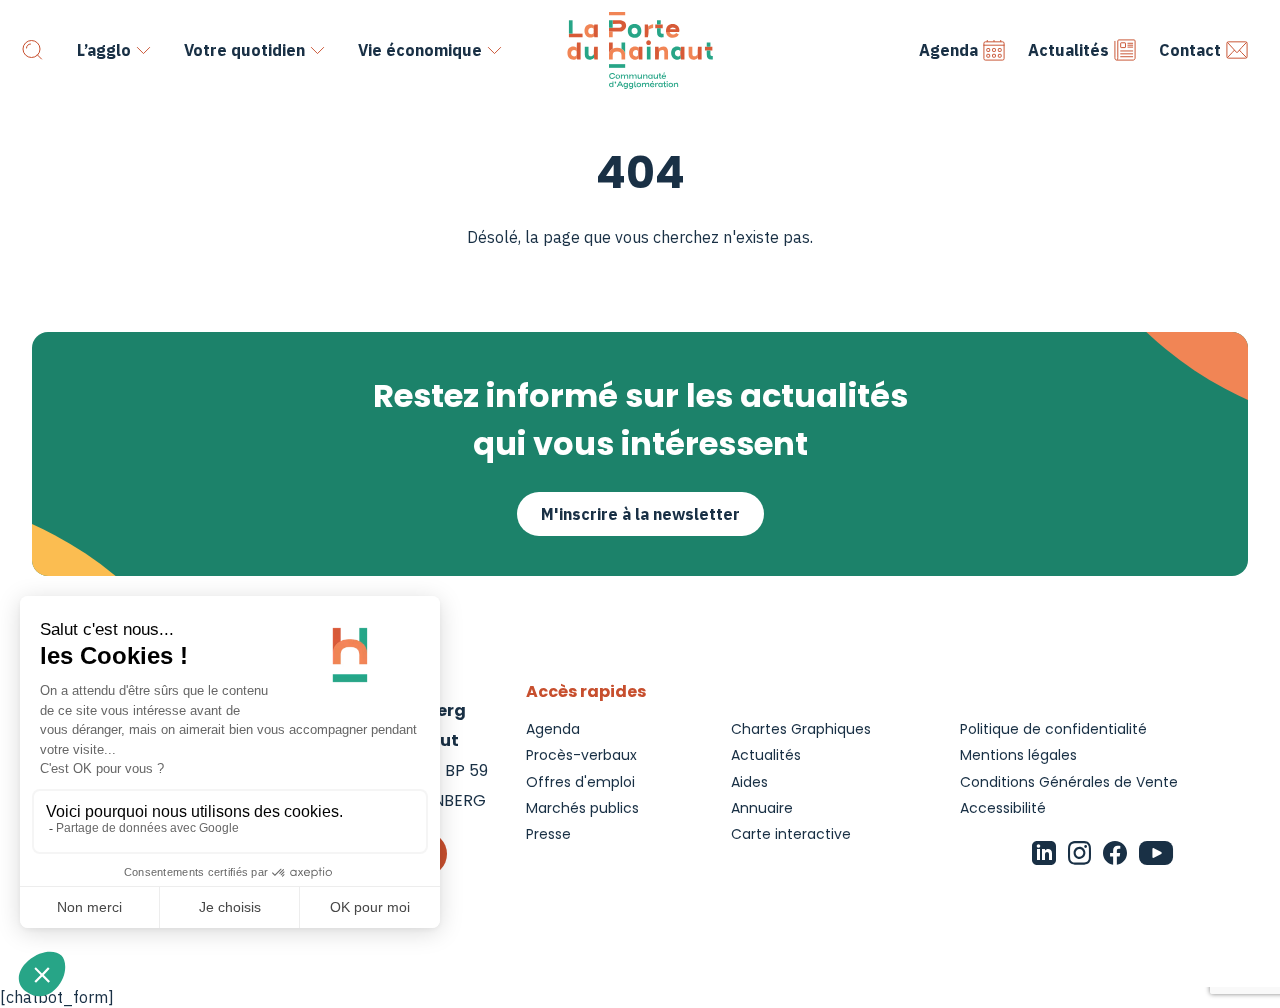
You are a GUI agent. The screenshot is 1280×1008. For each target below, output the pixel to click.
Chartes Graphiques (801, 729)
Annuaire (762, 808)
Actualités (1068, 50)
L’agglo (104, 50)
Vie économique (420, 50)
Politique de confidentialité (1053, 729)
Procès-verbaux (581, 755)
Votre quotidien (244, 50)
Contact (1190, 50)
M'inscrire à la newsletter (640, 514)
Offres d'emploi (580, 782)
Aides (749, 782)
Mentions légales (1018, 755)
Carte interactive (791, 834)
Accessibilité (1003, 808)
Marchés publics (582, 808)
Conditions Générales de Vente (1069, 782)
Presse (548, 834)
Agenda (948, 50)
